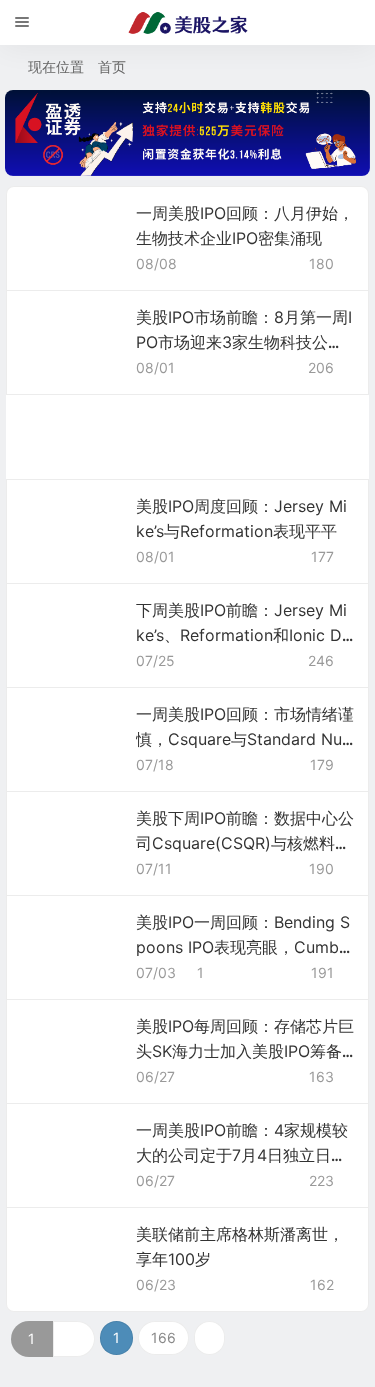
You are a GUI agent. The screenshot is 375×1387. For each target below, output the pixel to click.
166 (163, 1337)
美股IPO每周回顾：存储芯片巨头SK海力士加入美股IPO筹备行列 (245, 1051)
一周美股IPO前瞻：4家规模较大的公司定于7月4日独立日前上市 (242, 1155)
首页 (112, 66)
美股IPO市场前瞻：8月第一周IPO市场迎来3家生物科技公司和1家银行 (244, 342)
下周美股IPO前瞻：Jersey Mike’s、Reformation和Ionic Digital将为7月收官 (241, 635)
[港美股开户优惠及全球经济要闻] (188, 23)
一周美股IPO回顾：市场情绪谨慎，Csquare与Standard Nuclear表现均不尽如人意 (245, 739)
